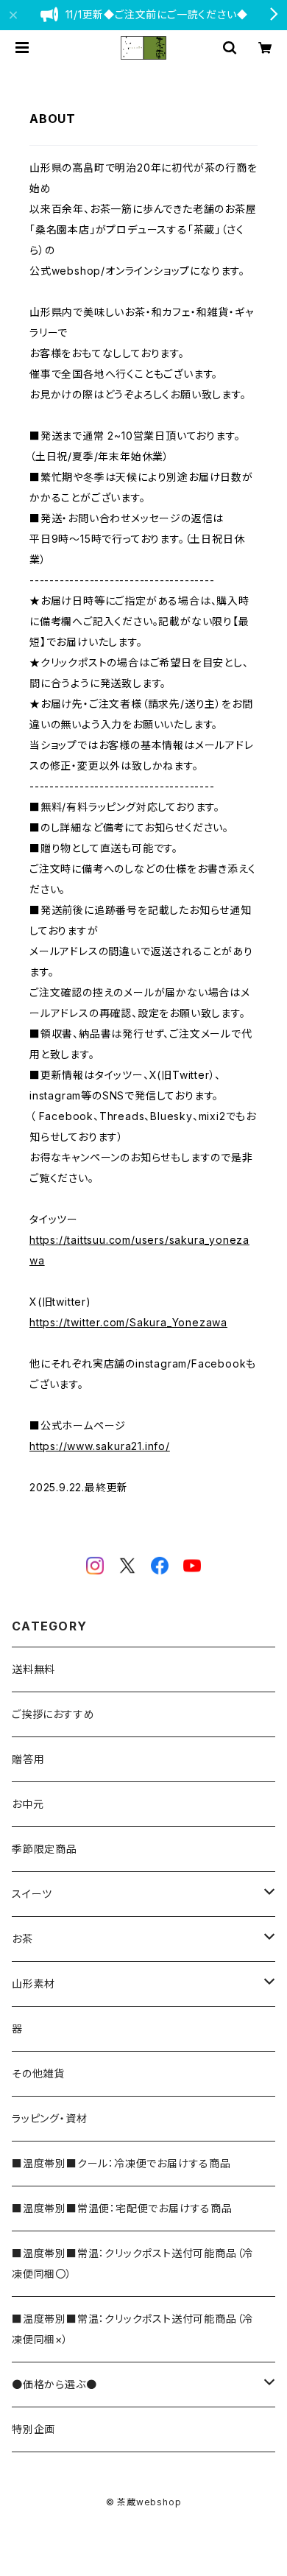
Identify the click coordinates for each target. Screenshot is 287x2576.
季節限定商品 (45, 1849)
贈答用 (28, 1759)
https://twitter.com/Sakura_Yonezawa (128, 1322)
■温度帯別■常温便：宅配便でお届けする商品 (122, 2208)
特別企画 (33, 2429)
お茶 (22, 1939)
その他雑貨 (38, 2073)
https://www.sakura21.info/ (100, 1446)
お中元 (28, 1804)
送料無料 (33, 1669)
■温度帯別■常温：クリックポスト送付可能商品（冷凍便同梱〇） (132, 2263)
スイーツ (32, 1894)
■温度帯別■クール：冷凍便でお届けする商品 (121, 2163)
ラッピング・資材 (49, 2118)
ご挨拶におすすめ (53, 1714)
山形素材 (33, 1984)
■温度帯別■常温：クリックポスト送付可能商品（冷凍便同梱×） (132, 2329)
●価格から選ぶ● (54, 2384)
